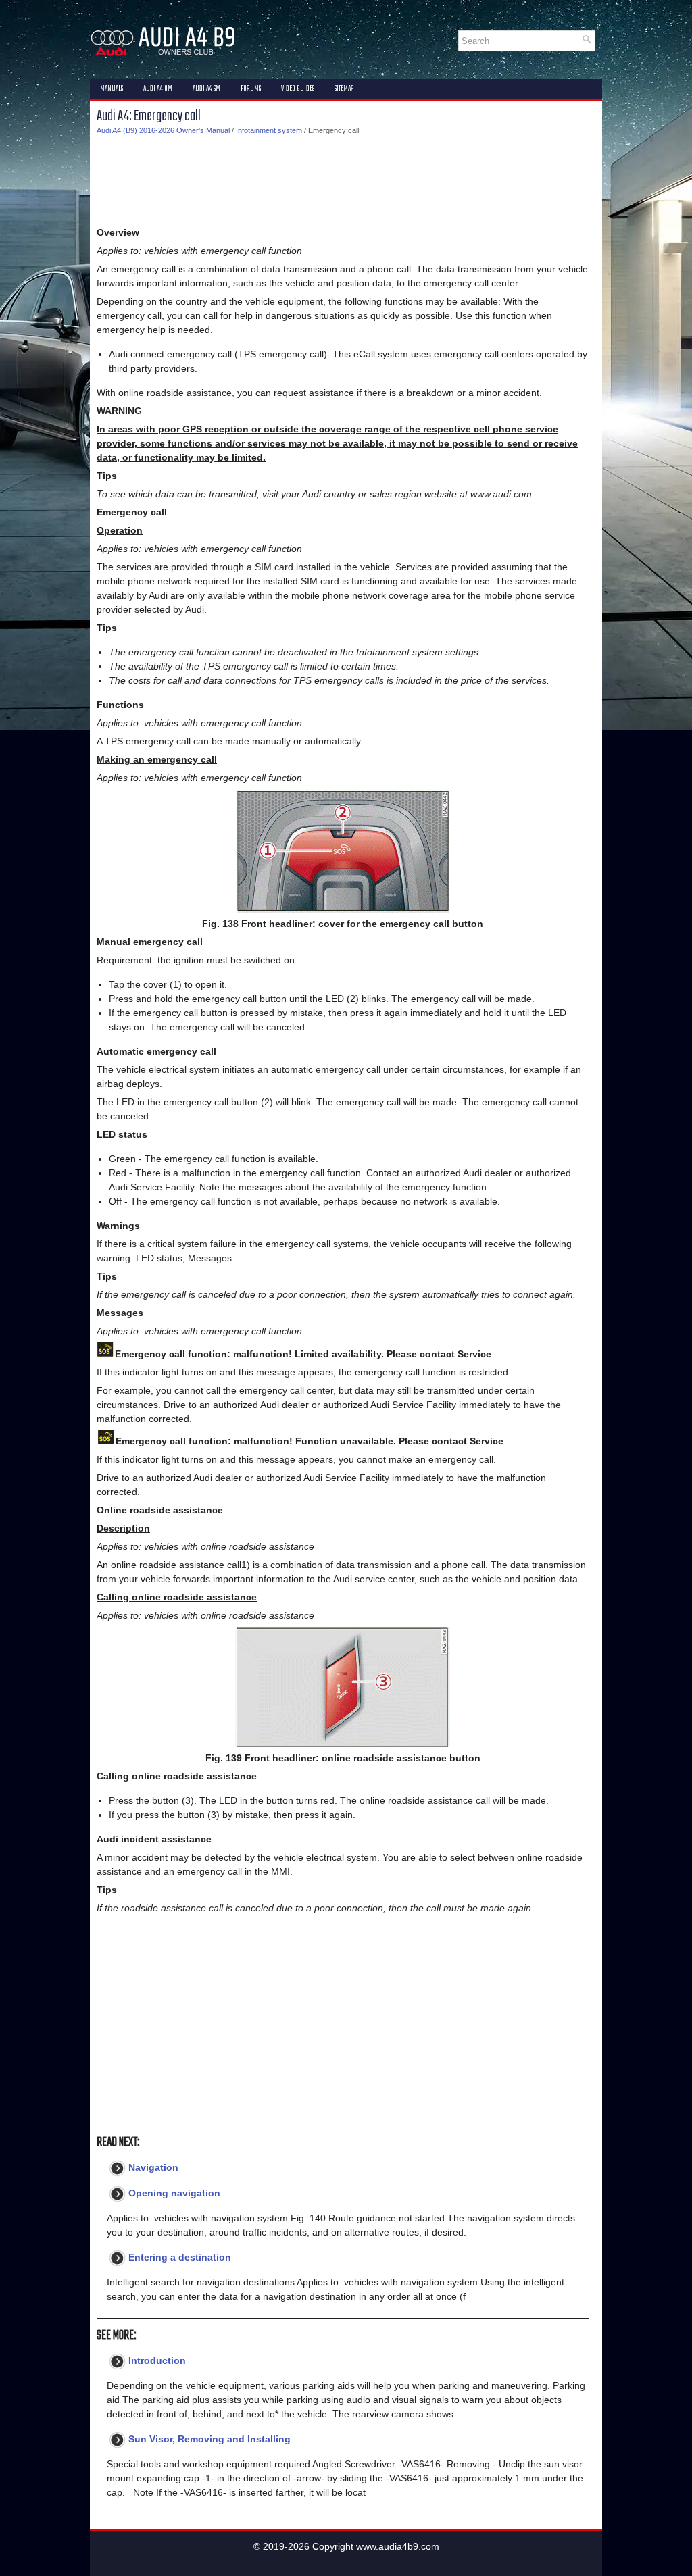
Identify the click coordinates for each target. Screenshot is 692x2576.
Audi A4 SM (206, 89)
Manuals (112, 89)
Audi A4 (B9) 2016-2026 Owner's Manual (163, 130)
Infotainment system (269, 130)
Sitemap (344, 89)
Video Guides (298, 89)
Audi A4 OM (158, 89)
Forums (251, 89)
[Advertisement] (343, 181)
